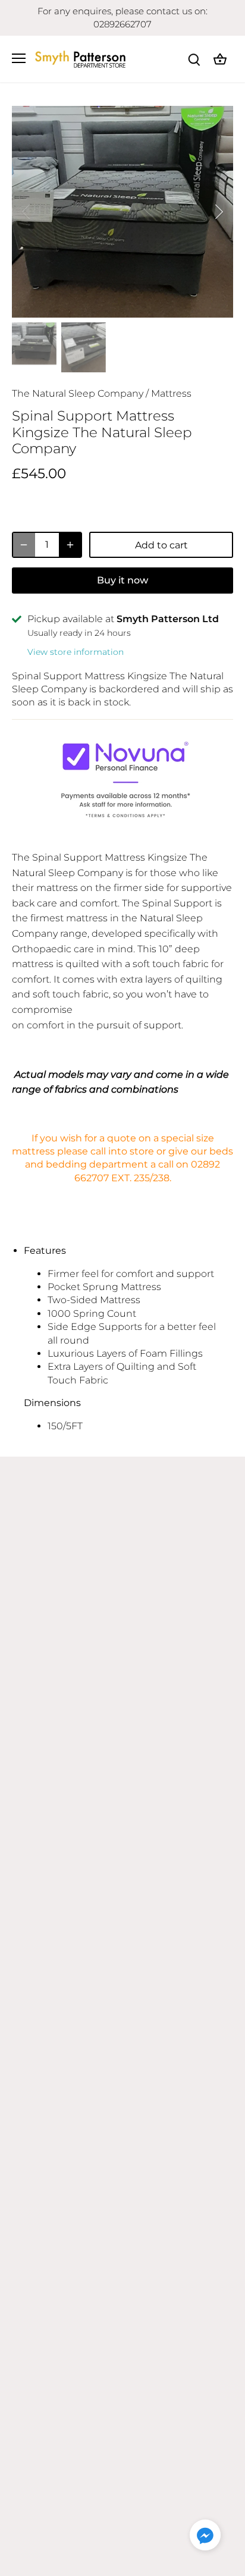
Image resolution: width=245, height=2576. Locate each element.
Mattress (171, 393)
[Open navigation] (19, 58)
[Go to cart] (220, 59)
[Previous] (27, 212)
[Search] (194, 59)
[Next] (218, 212)
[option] (122, 212)
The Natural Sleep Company (78, 393)
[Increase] (70, 545)
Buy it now (122, 580)
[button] (205, 2535)
